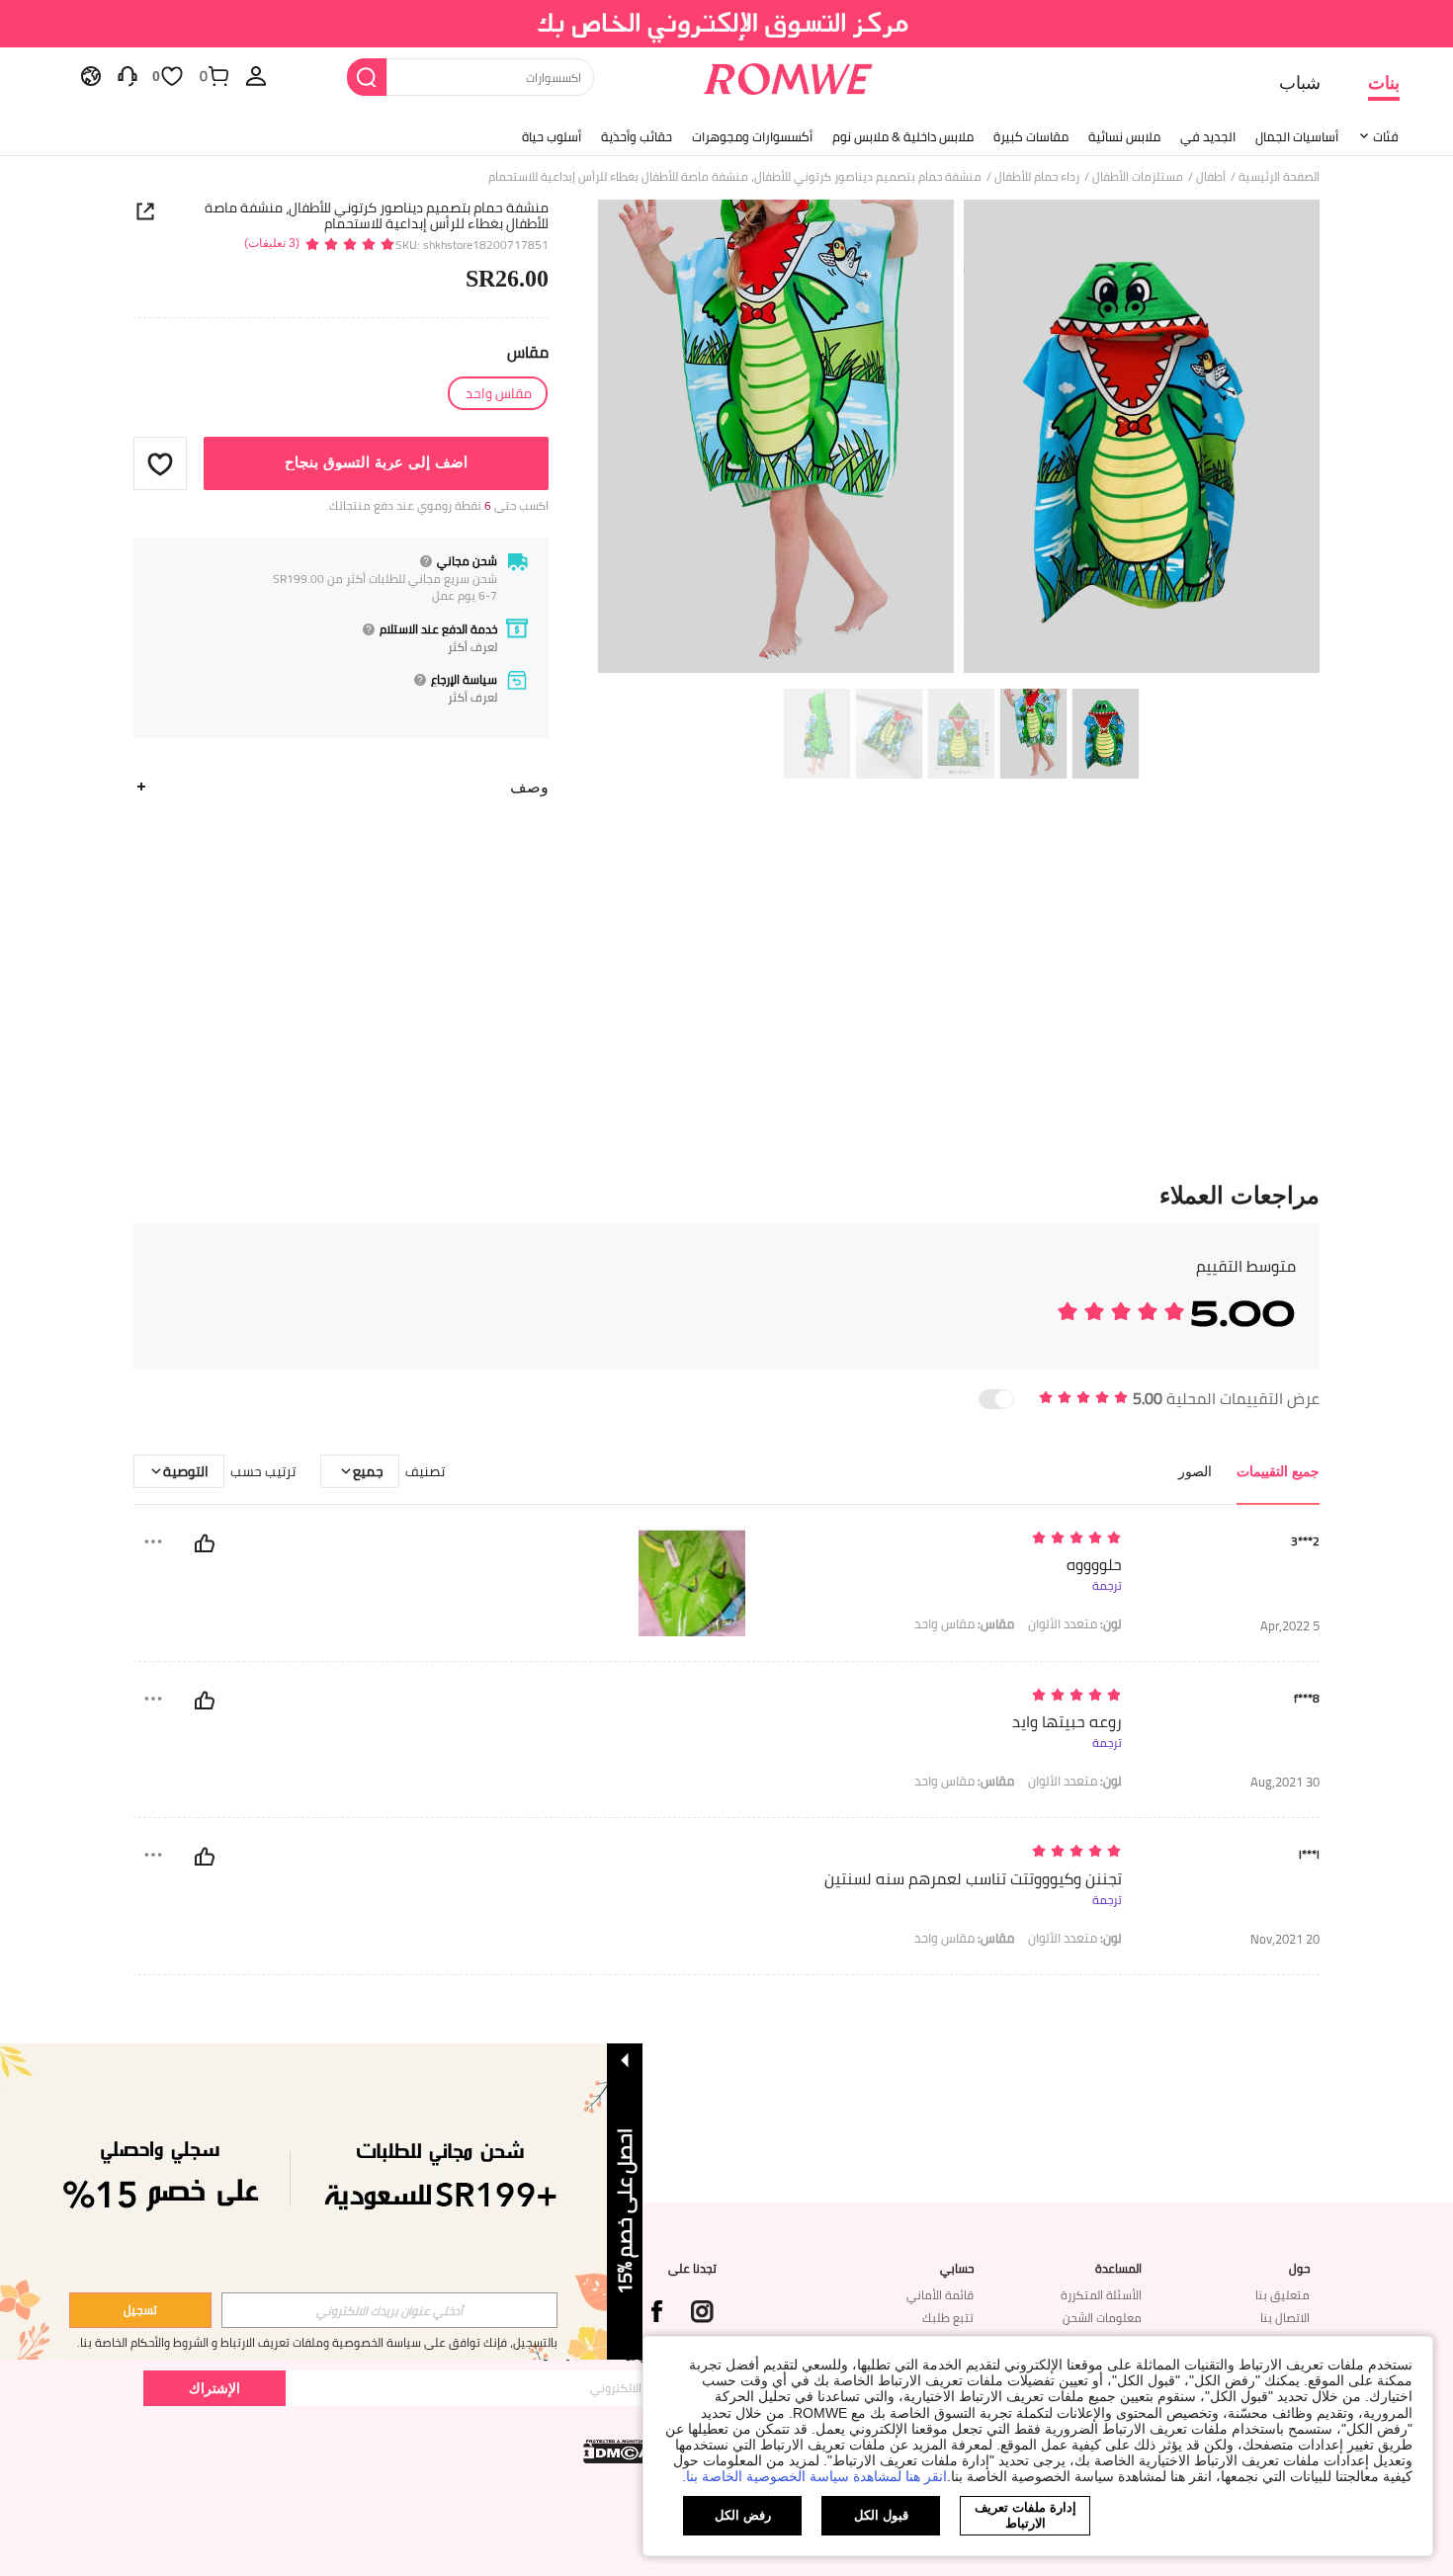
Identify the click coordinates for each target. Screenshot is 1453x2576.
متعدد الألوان (1075, 1624)
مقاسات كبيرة (1031, 136)
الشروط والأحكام (170, 2342)
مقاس (528, 353)
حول (1299, 2269)
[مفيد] (205, 1543)
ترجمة (1107, 1586)
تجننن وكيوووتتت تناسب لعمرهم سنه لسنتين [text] (973, 1879)
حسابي (957, 2269)
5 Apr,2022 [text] (1290, 1626)
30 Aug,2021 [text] (1285, 1782)
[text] (953, 1539)
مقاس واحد (964, 1624)
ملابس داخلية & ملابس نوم (903, 136)
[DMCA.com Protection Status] (619, 2451)
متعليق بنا (1282, 2295)
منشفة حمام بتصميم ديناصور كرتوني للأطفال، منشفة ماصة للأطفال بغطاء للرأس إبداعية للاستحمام (377, 215)
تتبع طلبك (948, 2318)
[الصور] (959, 439)
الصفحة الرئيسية (1279, 177)
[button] (160, 463)
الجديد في (1208, 136)
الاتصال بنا (1285, 2318)
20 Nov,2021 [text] (1285, 1939)
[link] (727, 24)
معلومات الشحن (1102, 2318)
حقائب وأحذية (637, 136)
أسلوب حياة (552, 136)
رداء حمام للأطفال (1037, 177)
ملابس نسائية (1124, 136)
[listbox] (256, 75)
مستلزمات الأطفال (1138, 177)
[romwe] (788, 75)
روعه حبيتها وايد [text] (1067, 1722)
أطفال (1211, 177)
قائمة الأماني (940, 2295)
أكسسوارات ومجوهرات (752, 136)
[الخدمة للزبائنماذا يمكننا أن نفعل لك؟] (128, 75)
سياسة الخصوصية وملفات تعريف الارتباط (321, 2342)
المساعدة (1118, 2269)
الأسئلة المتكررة (1101, 2295)
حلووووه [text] (1094, 1565)
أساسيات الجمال (1297, 136)
